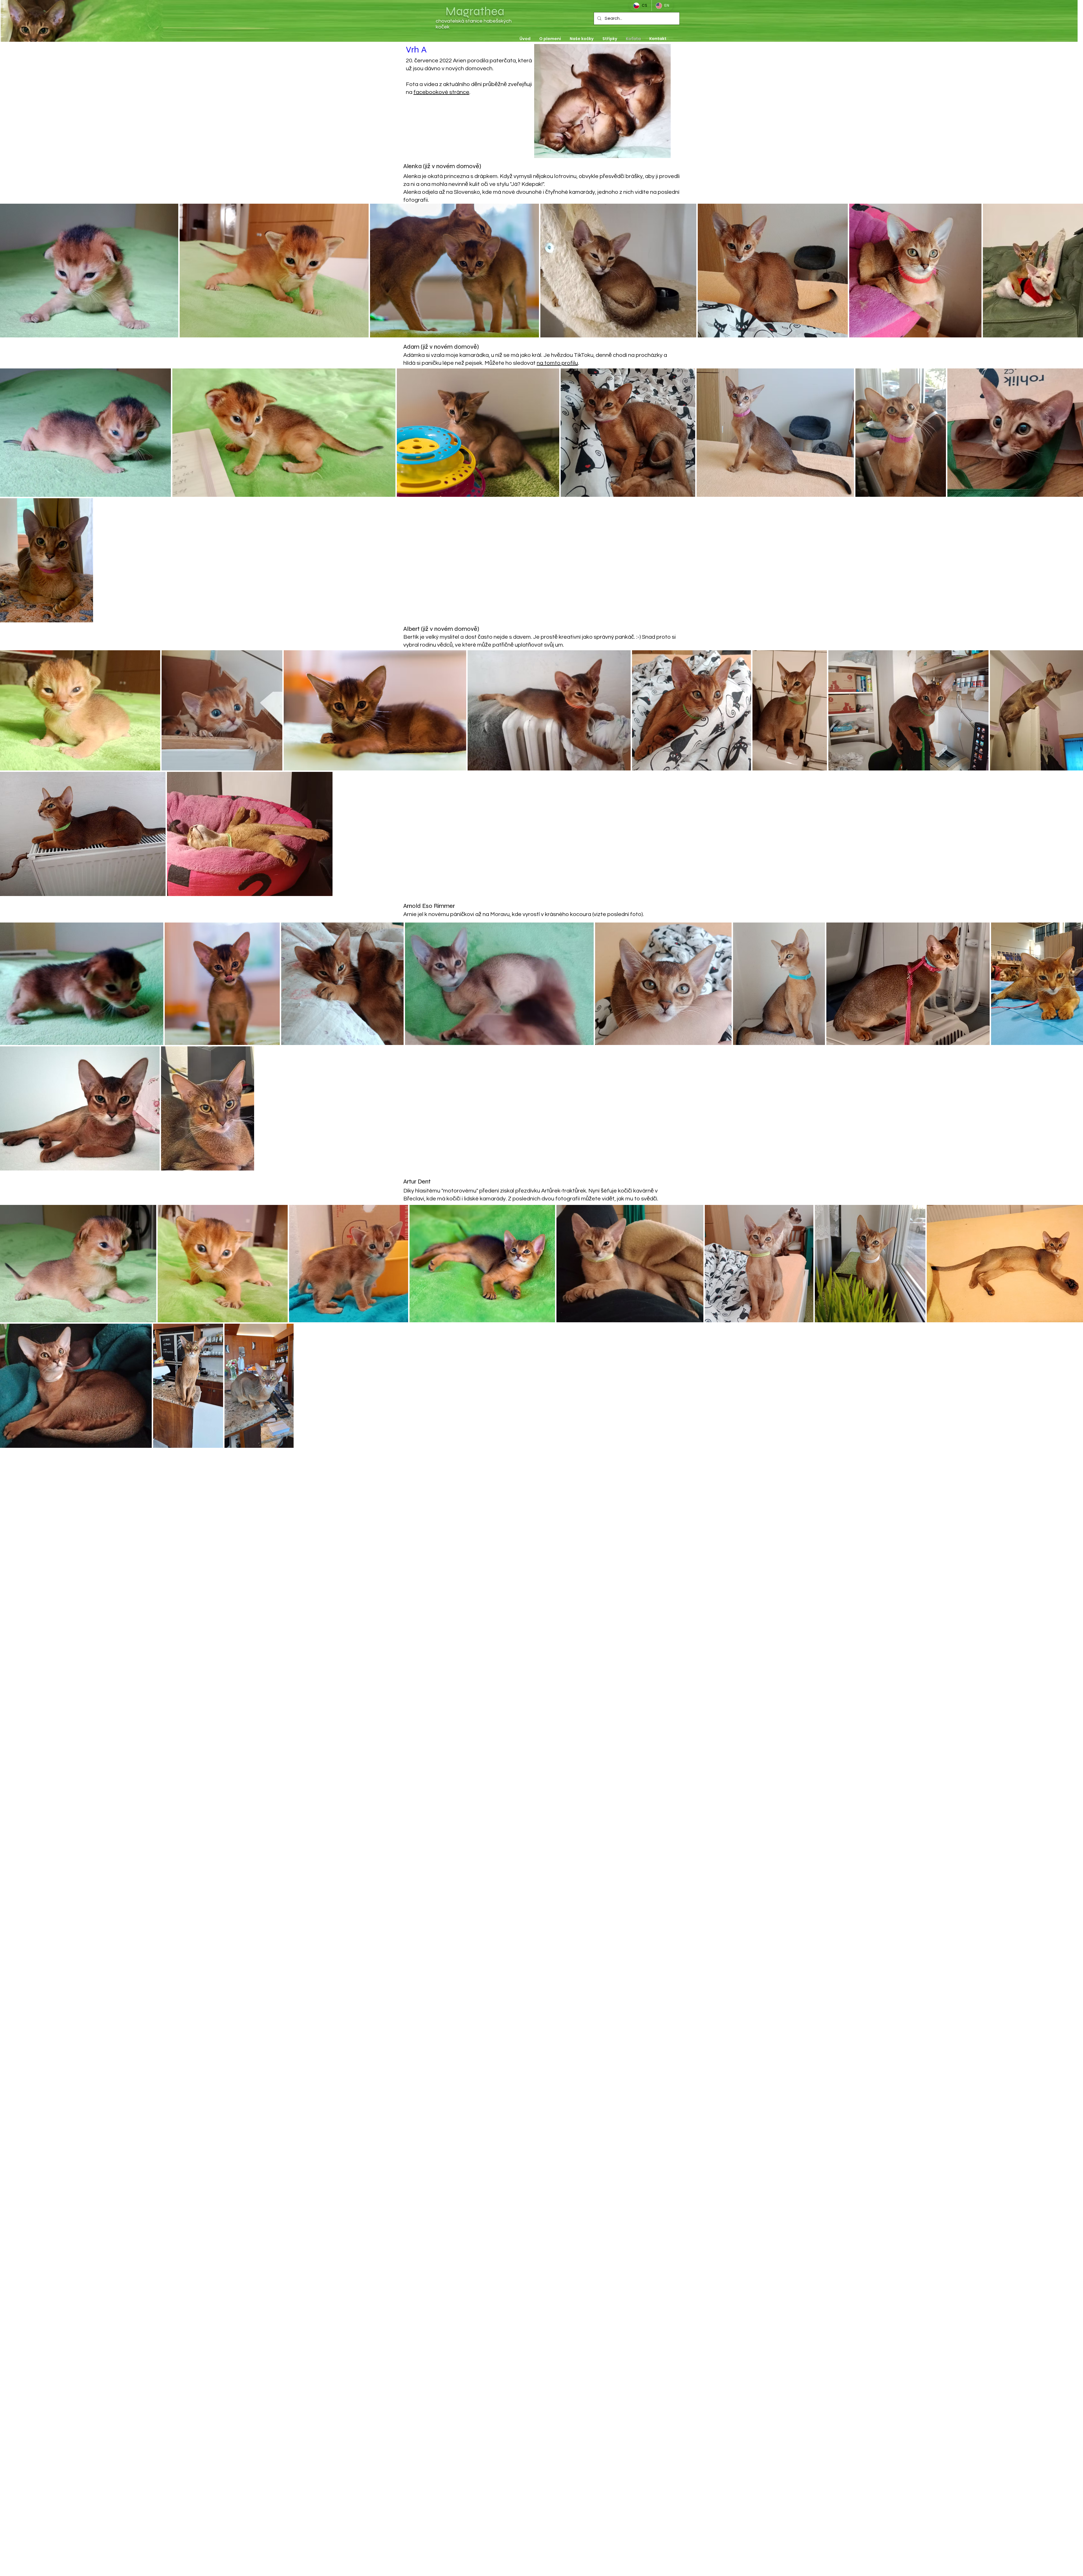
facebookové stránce (441, 92)
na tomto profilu (557, 363)
